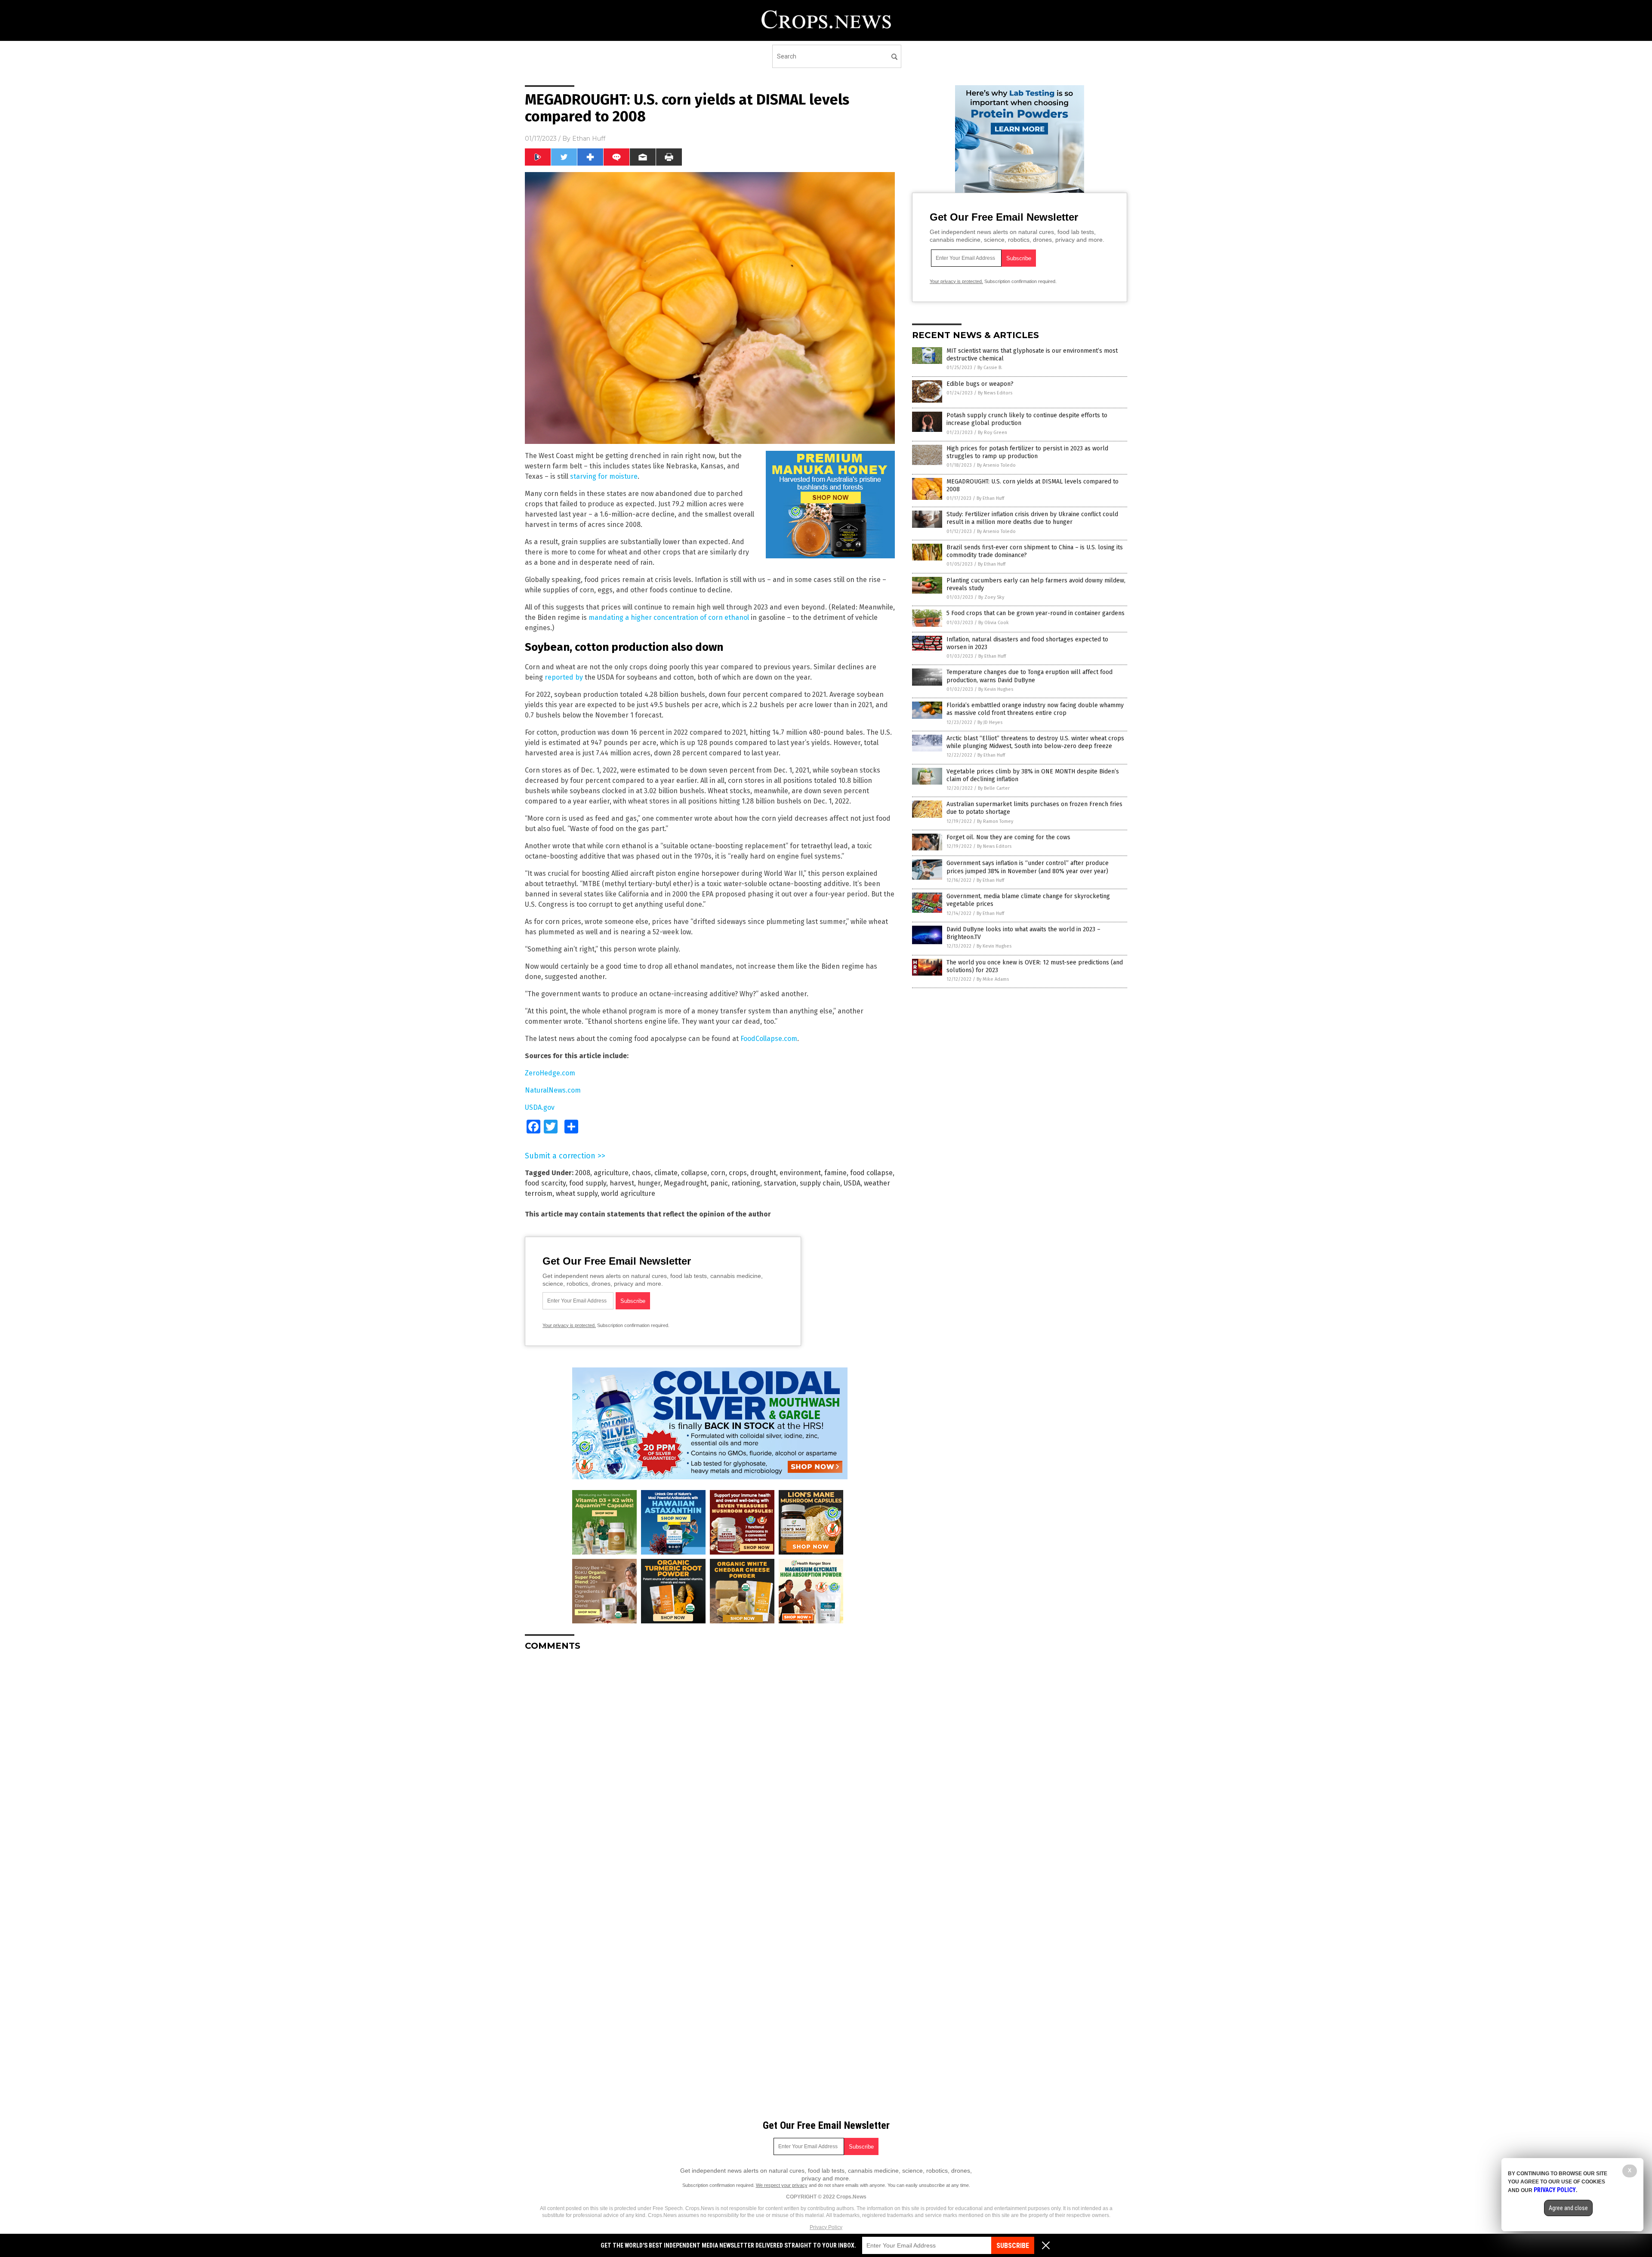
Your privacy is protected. (569, 1325)
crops (738, 1173)
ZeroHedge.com (550, 1073)
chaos (641, 1173)
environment (800, 1173)
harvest (622, 1183)
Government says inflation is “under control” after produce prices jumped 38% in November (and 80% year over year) (1028, 867)
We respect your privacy (782, 2185)
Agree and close (1568, 2208)
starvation (780, 1183)
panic (719, 1183)
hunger (649, 1183)
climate (666, 1173)
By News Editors (995, 393)
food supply (588, 1183)
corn (718, 1173)
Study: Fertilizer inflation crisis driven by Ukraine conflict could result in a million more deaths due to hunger (1032, 518)
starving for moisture (604, 476)
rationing (746, 1183)
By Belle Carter (994, 788)
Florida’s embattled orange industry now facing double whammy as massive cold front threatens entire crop (1035, 709)
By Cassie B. (990, 368)
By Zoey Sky (991, 597)
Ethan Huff (589, 139)
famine (835, 1173)
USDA (852, 1183)
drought (763, 1173)
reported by (564, 677)
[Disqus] (710, 1765)
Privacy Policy (826, 2227)
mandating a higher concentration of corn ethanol (669, 617)
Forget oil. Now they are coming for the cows (1008, 837)
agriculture (611, 1173)
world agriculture (628, 1193)
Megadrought (685, 1183)
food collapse (871, 1173)
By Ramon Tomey (995, 821)
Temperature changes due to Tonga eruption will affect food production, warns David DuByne (1029, 676)
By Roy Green (992, 433)
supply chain (820, 1183)
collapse (694, 1173)
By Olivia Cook (994, 623)
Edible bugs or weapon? (980, 384)
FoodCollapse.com (769, 1039)
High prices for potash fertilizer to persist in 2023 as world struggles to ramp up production (1027, 452)
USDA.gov (540, 1107)
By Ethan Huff (990, 498)
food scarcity (545, 1183)
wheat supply (577, 1193)
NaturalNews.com (553, 1090)
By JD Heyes (990, 722)
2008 (583, 1173)
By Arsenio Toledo (996, 465)
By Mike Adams (993, 979)
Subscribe (1013, 2246)
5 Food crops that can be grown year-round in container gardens (1036, 613)
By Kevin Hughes (996, 689)
